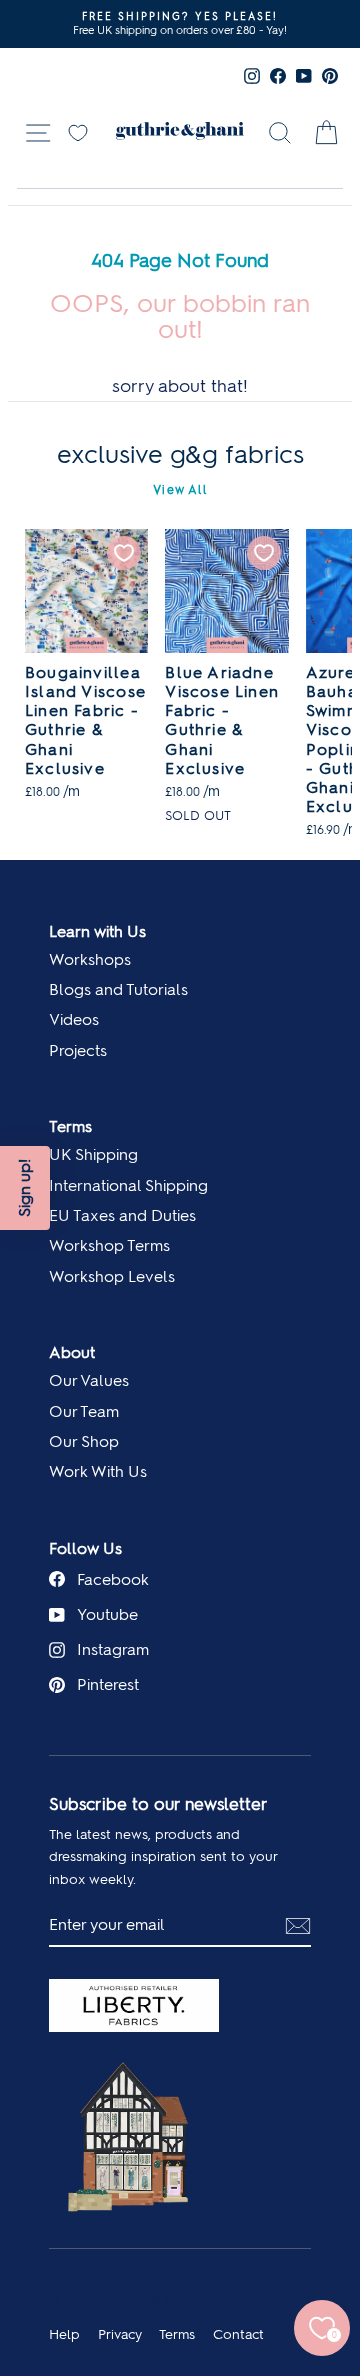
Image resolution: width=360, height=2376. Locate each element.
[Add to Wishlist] (124, 553)
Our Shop (84, 1441)
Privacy (120, 2334)
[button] (25, 1188)
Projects (78, 1050)
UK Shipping (93, 1154)
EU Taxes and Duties (122, 1215)
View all (180, 490)
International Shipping (128, 1185)
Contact (238, 2334)
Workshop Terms (109, 1245)
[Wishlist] (78, 131)
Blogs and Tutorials (118, 989)
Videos (74, 1019)
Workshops (90, 959)
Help (64, 2334)
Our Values (89, 1380)
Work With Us (98, 1471)
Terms (70, 1126)
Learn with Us (97, 931)
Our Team (84, 1411)
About (72, 1352)
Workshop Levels (112, 1276)
